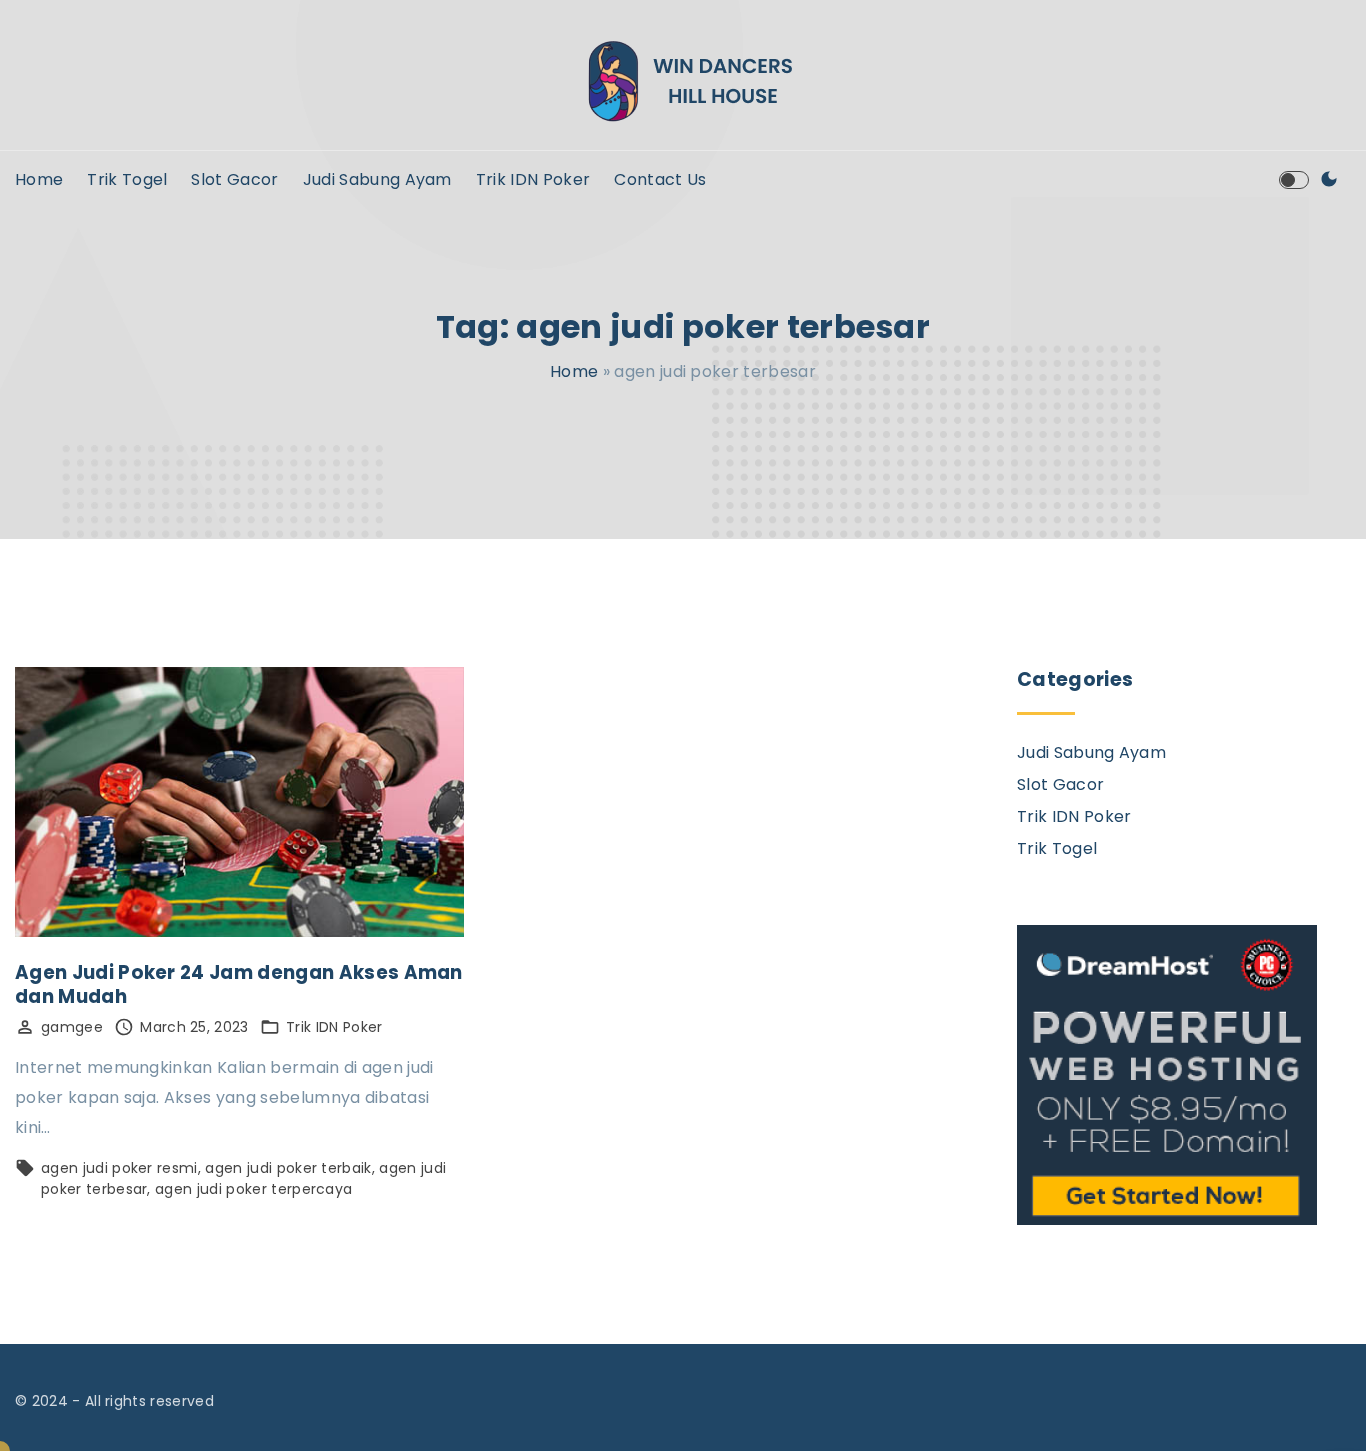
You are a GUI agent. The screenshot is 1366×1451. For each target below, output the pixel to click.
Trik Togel (1057, 848)
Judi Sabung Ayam (1091, 752)
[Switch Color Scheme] (1329, 180)
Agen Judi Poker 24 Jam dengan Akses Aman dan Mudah (239, 985)
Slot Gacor (1060, 784)
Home (574, 371)
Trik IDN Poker (334, 1027)
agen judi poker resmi (119, 1168)
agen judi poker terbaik (288, 1168)
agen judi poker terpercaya (253, 1189)
